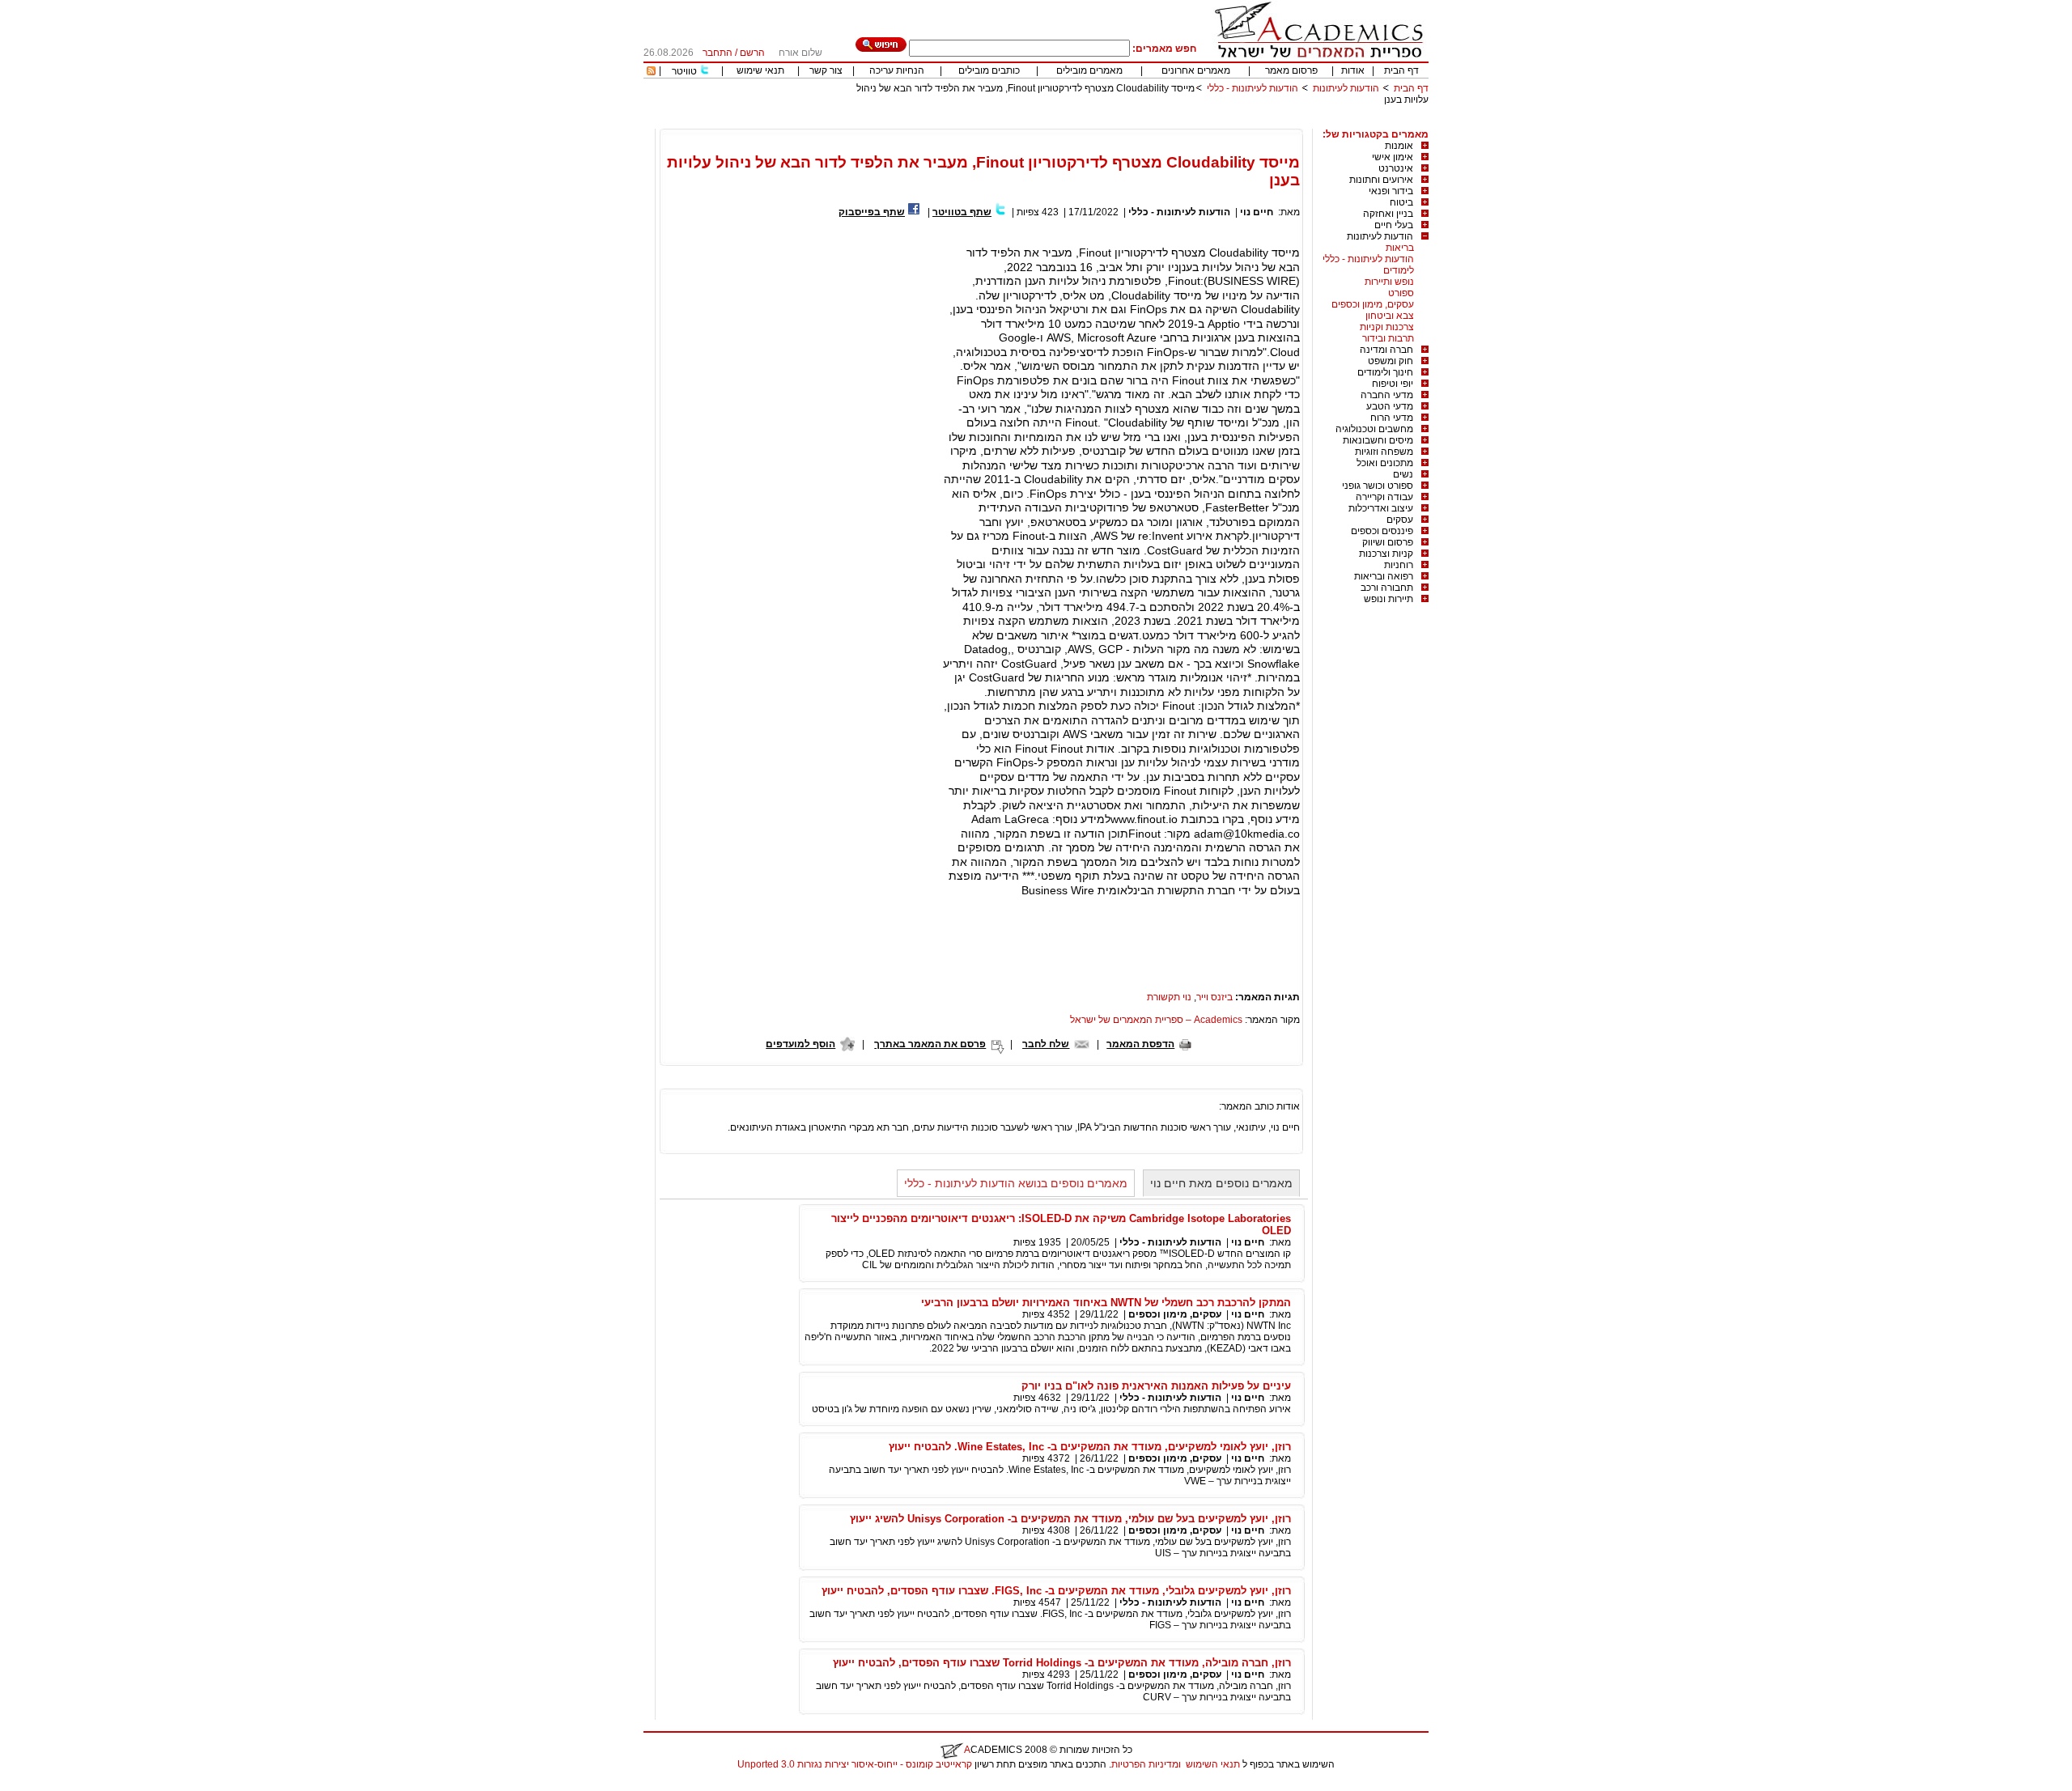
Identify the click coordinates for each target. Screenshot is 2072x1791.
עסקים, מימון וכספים (1373, 304)
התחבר (718, 53)
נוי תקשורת (1169, 997)
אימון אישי (1393, 157)
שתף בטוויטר (962, 212)
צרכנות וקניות (1387, 327)
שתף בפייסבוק (872, 212)
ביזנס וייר (1214, 997)
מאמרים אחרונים (1196, 70)
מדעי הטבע (1390, 406)
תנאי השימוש (1213, 1764)
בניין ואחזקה (1388, 214)
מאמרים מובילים (1089, 70)
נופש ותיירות (1389, 282)
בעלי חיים (1394, 225)
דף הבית (1401, 70)
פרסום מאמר (1291, 70)
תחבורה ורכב (1387, 588)
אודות (1353, 70)
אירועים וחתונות (1381, 180)
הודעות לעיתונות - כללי (1253, 88)
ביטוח (1401, 202)
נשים (1403, 474)
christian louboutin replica (63, 1785)
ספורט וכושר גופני (1378, 486)
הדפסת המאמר (1140, 1044)
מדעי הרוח (1392, 418)
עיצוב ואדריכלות (1381, 508)
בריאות (1400, 248)
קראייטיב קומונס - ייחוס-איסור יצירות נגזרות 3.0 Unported (855, 1764)
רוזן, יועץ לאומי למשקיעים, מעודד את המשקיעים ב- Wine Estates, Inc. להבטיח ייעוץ (1090, 1447)
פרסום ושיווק (1388, 542)
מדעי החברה (1387, 395)
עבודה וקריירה (1384, 497)
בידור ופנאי (1391, 191)
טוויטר (684, 71)
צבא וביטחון (1390, 316)
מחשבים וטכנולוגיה (1374, 429)
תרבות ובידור (1388, 338)
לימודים (1399, 270)
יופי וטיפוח (1393, 384)
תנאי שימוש (760, 70)
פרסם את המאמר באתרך (930, 1044)
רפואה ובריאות (1384, 576)
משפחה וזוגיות (1384, 452)
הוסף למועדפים (800, 1044)
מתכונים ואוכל (1385, 463)
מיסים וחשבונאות (1378, 440)
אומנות (1399, 146)
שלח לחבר (1046, 1044)
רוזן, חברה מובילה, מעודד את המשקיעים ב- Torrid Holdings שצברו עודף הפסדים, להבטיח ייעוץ (1062, 1663)
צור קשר (826, 70)
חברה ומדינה (1386, 350)
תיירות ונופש (1388, 599)
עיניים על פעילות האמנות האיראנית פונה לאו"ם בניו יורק (1156, 1386)
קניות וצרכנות (1386, 554)
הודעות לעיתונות (1346, 88)
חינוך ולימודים (1385, 372)
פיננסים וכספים (1382, 531)
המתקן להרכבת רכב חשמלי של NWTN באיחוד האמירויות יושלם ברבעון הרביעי (1106, 1303)
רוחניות (1399, 565)
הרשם (752, 53)
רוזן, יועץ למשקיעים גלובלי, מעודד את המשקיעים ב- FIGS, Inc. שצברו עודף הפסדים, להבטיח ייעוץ (1056, 1591)
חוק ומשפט (1391, 361)
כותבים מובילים (989, 70)
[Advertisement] (1134, 123)
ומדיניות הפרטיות (1146, 1764)
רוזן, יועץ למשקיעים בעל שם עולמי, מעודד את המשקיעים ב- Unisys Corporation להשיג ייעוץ (1070, 1519)
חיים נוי (1257, 212)
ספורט (1401, 293)
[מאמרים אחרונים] (651, 72)
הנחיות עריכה (897, 70)
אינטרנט (1396, 168)
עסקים (1400, 520)
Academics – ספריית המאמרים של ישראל (1156, 1020)
